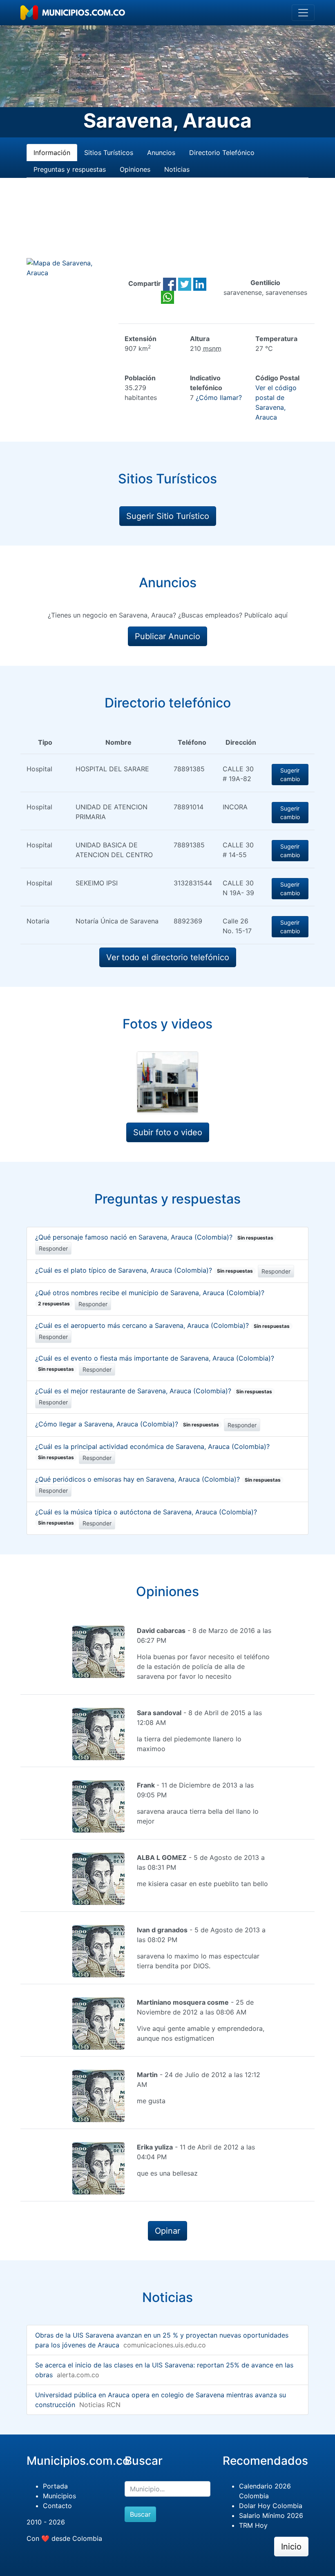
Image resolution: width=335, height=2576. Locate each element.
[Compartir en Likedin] (200, 283)
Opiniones (135, 169)
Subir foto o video (168, 1132)
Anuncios (161, 153)
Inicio (291, 2547)
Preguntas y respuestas (70, 169)
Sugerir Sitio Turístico (168, 516)
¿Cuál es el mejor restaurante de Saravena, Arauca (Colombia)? (154, 1391)
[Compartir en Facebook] (170, 283)
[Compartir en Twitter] (185, 283)
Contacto (57, 2506)
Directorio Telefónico (222, 153)
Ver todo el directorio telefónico (168, 957)
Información (52, 153)
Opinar (167, 2231)
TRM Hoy (253, 2525)
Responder (53, 1248)
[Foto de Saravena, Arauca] (167, 1082)
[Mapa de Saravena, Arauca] (69, 267)
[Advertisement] (167, 228)
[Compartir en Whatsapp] (167, 296)
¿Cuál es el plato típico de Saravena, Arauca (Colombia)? (144, 1270)
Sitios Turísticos (109, 153)
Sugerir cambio (290, 775)
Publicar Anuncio (167, 636)
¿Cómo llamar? (219, 398)
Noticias (177, 169)
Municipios (59, 2496)
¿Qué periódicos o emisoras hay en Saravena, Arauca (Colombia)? (158, 1479)
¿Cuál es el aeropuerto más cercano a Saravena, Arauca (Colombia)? (162, 1325)
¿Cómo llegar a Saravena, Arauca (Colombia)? (127, 1424)
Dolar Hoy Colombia (271, 2506)
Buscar (140, 2514)
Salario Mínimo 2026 (271, 2515)
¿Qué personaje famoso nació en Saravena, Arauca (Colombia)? (154, 1237)
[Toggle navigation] (303, 13)
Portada (55, 2486)
